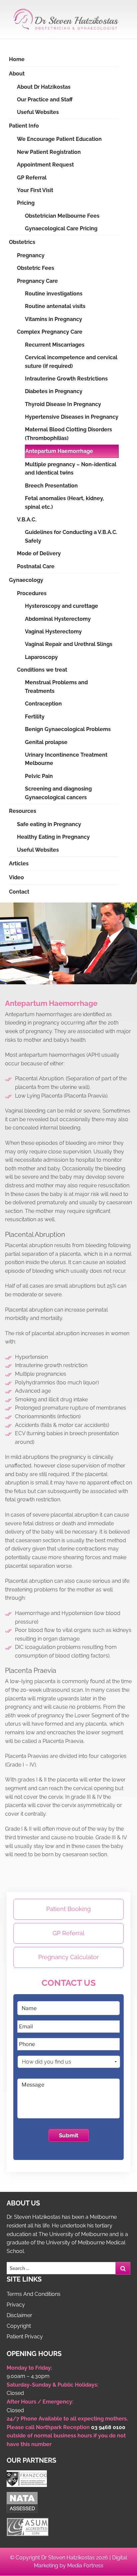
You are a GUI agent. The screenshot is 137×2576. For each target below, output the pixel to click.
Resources (23, 811)
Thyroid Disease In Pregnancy (63, 404)
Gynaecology (26, 580)
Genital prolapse (46, 742)
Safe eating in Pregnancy (49, 824)
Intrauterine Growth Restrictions (66, 379)
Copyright (19, 2326)
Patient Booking (68, 1909)
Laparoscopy (41, 657)
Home (17, 59)
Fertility (35, 717)
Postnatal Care (36, 566)
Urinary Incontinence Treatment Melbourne (66, 759)
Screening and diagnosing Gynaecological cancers (58, 793)
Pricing (26, 203)
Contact (19, 892)
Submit (69, 2135)
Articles (19, 863)
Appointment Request (45, 165)
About (17, 74)
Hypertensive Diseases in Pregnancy (72, 417)
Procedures (32, 593)
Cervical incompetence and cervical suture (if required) (71, 362)
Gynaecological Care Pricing (61, 228)
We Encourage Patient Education (59, 139)
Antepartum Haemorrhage (59, 451)
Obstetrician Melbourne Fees (62, 216)
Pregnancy (31, 255)
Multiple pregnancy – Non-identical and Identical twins (71, 469)
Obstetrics (22, 242)
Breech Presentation (51, 486)
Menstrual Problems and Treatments (56, 687)
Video (16, 877)
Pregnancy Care (37, 281)
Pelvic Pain (39, 776)
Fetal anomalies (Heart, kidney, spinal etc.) (65, 503)
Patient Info (24, 126)
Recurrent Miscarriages (55, 345)
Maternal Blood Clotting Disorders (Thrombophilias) (68, 434)
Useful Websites (38, 112)
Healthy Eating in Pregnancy (53, 837)
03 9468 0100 (108, 2427)
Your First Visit (35, 190)
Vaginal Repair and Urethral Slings (69, 644)
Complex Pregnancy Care (50, 332)
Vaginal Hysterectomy (53, 632)
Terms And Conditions (34, 2294)
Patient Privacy (25, 2337)
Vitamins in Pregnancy (54, 319)
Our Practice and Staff (45, 100)
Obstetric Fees (36, 268)
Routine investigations (54, 294)
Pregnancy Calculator (68, 1957)
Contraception (43, 704)
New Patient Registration (49, 152)
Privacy (16, 2305)
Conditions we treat (42, 670)
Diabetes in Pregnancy (54, 391)
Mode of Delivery (39, 553)
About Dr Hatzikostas (44, 87)
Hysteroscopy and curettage (62, 606)
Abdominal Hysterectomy (58, 619)
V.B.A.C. (27, 520)
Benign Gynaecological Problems (68, 729)
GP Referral (32, 178)
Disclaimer (19, 2315)
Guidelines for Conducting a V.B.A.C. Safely (71, 537)
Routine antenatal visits (55, 306)
